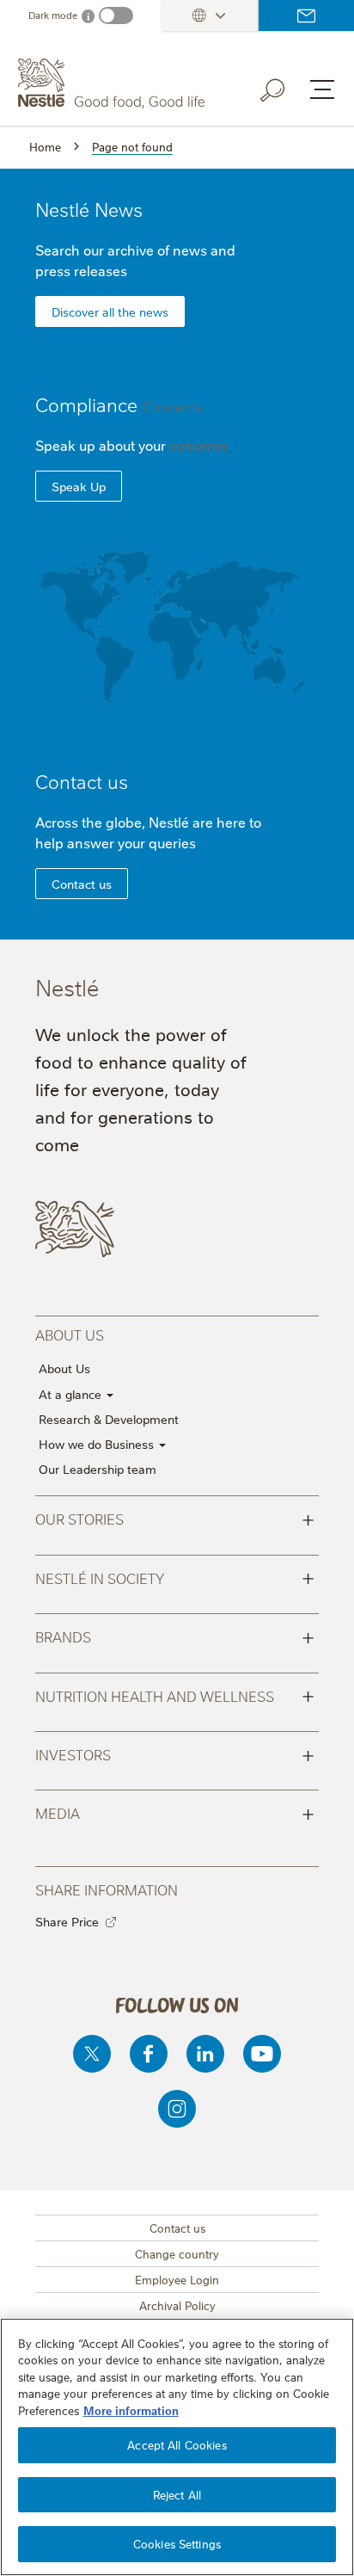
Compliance (119, 404)
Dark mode (53, 15)
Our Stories (175, 1518)
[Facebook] (149, 2054)
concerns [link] (198, 445)
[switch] (116, 15)
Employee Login (177, 2279)
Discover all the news (110, 311)
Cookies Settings (177, 2543)
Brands (175, 1636)
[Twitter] (92, 2054)
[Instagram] (177, 2109)
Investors (175, 1753)
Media (175, 1812)
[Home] (113, 83)
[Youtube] (262, 2054)
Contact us (306, 15)
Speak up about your (131, 445)
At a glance (72, 1394)
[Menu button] (322, 89)
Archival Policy (177, 2305)
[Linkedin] (205, 2054)
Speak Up (79, 486)
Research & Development (109, 1419)
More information (131, 2410)
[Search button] (284, 87)
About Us (64, 1368)
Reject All (177, 2494)
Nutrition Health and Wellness (175, 1695)
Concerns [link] (172, 406)
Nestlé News (89, 209)
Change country (177, 2253)
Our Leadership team (98, 1469)
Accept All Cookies (177, 2444)
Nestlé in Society (175, 1577)
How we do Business (98, 1444)
